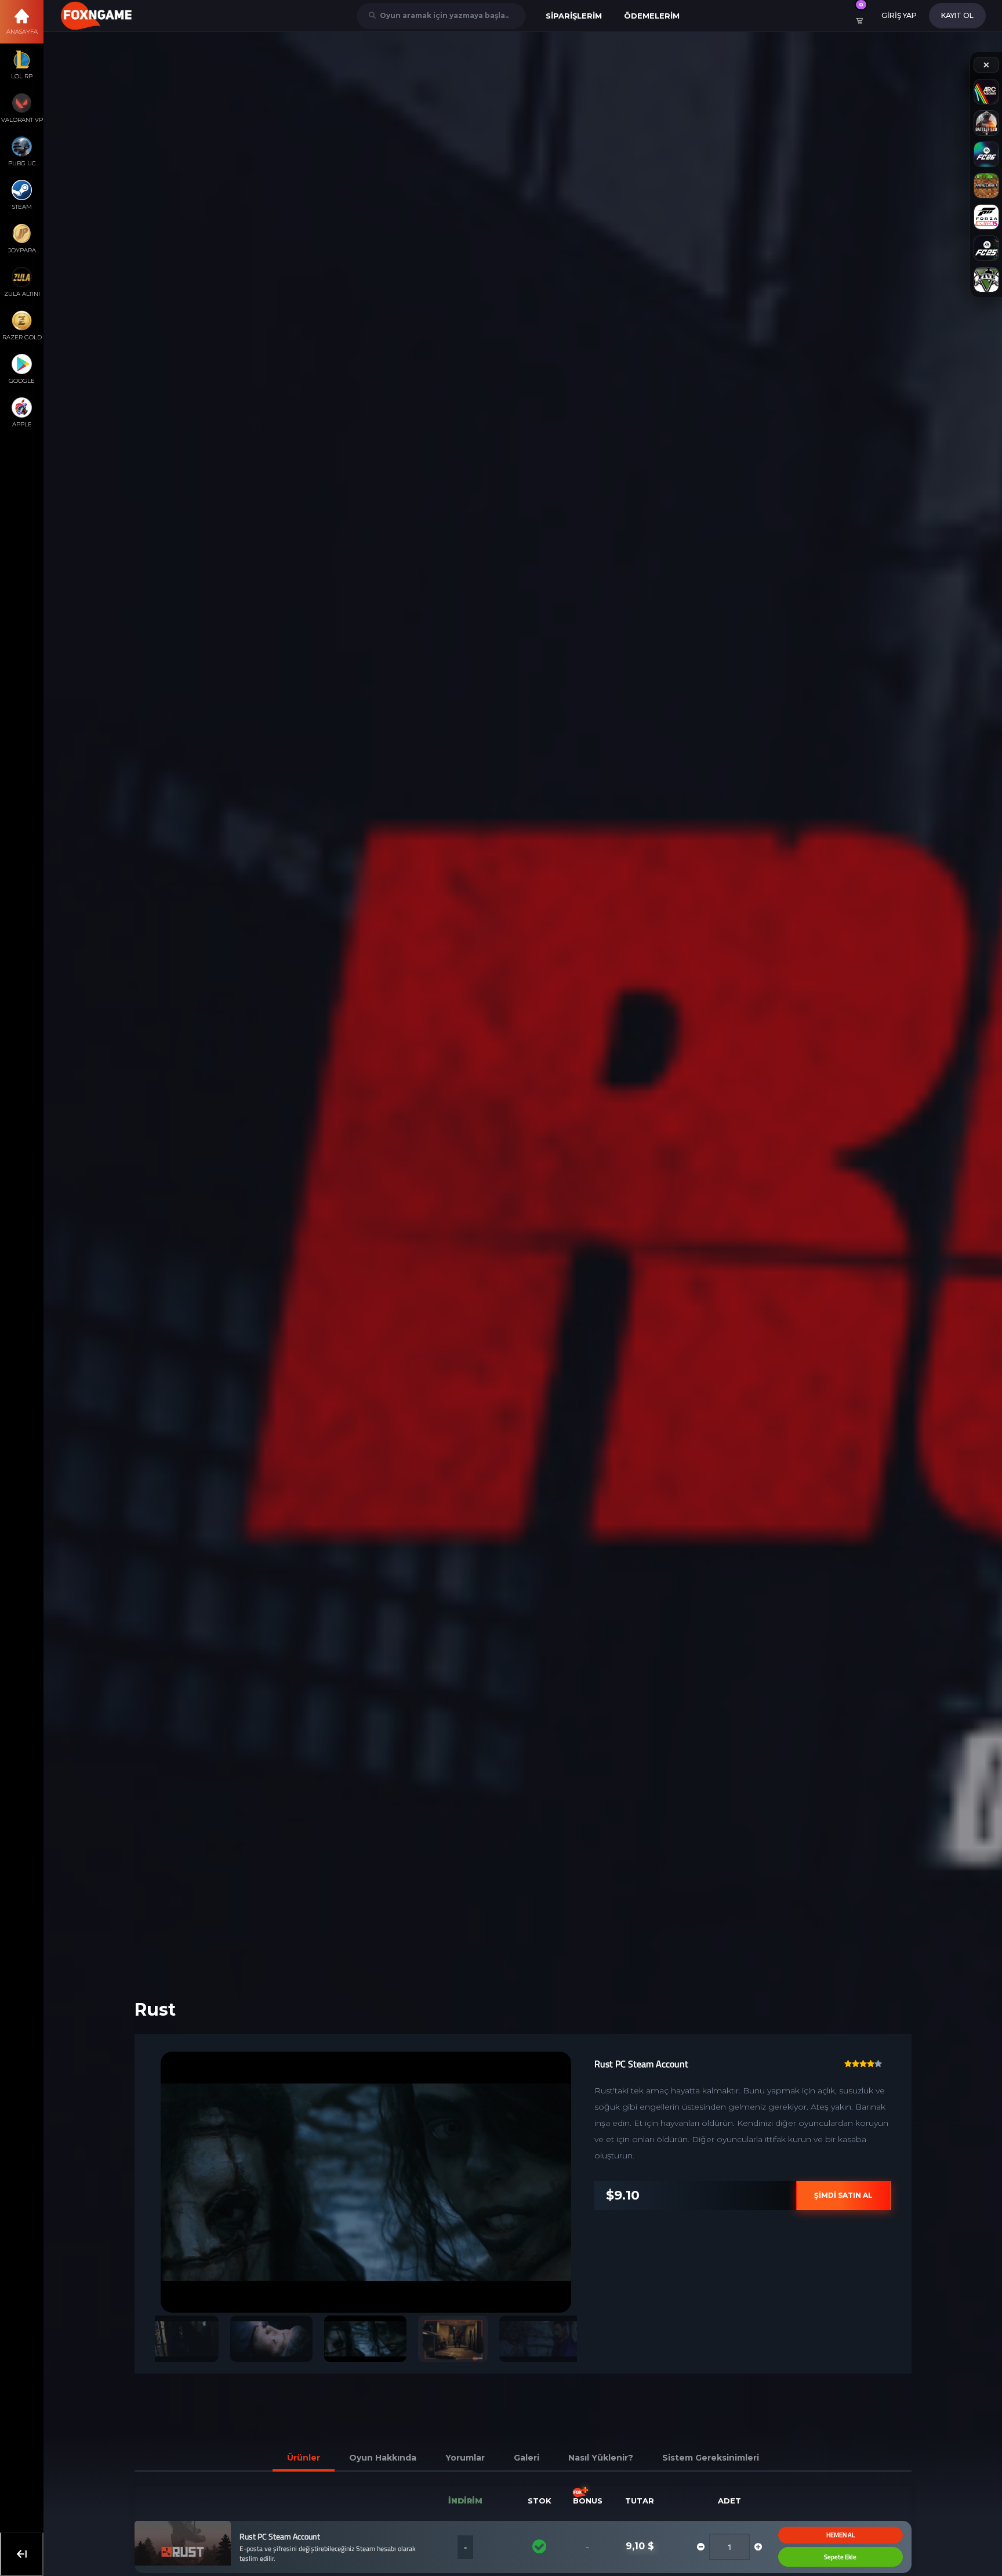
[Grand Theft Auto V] (986, 280)
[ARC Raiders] (986, 92)
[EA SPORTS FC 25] (986, 248)
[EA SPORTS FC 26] (986, 154)
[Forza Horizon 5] (986, 217)
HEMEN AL (818, 2535)
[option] (344, 2182)
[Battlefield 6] (986, 123)
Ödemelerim (652, 16)
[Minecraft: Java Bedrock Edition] (986, 186)
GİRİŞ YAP (899, 15)
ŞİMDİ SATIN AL (822, 2195)
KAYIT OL (957, 15)
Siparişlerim (574, 16)
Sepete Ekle (819, 2557)
